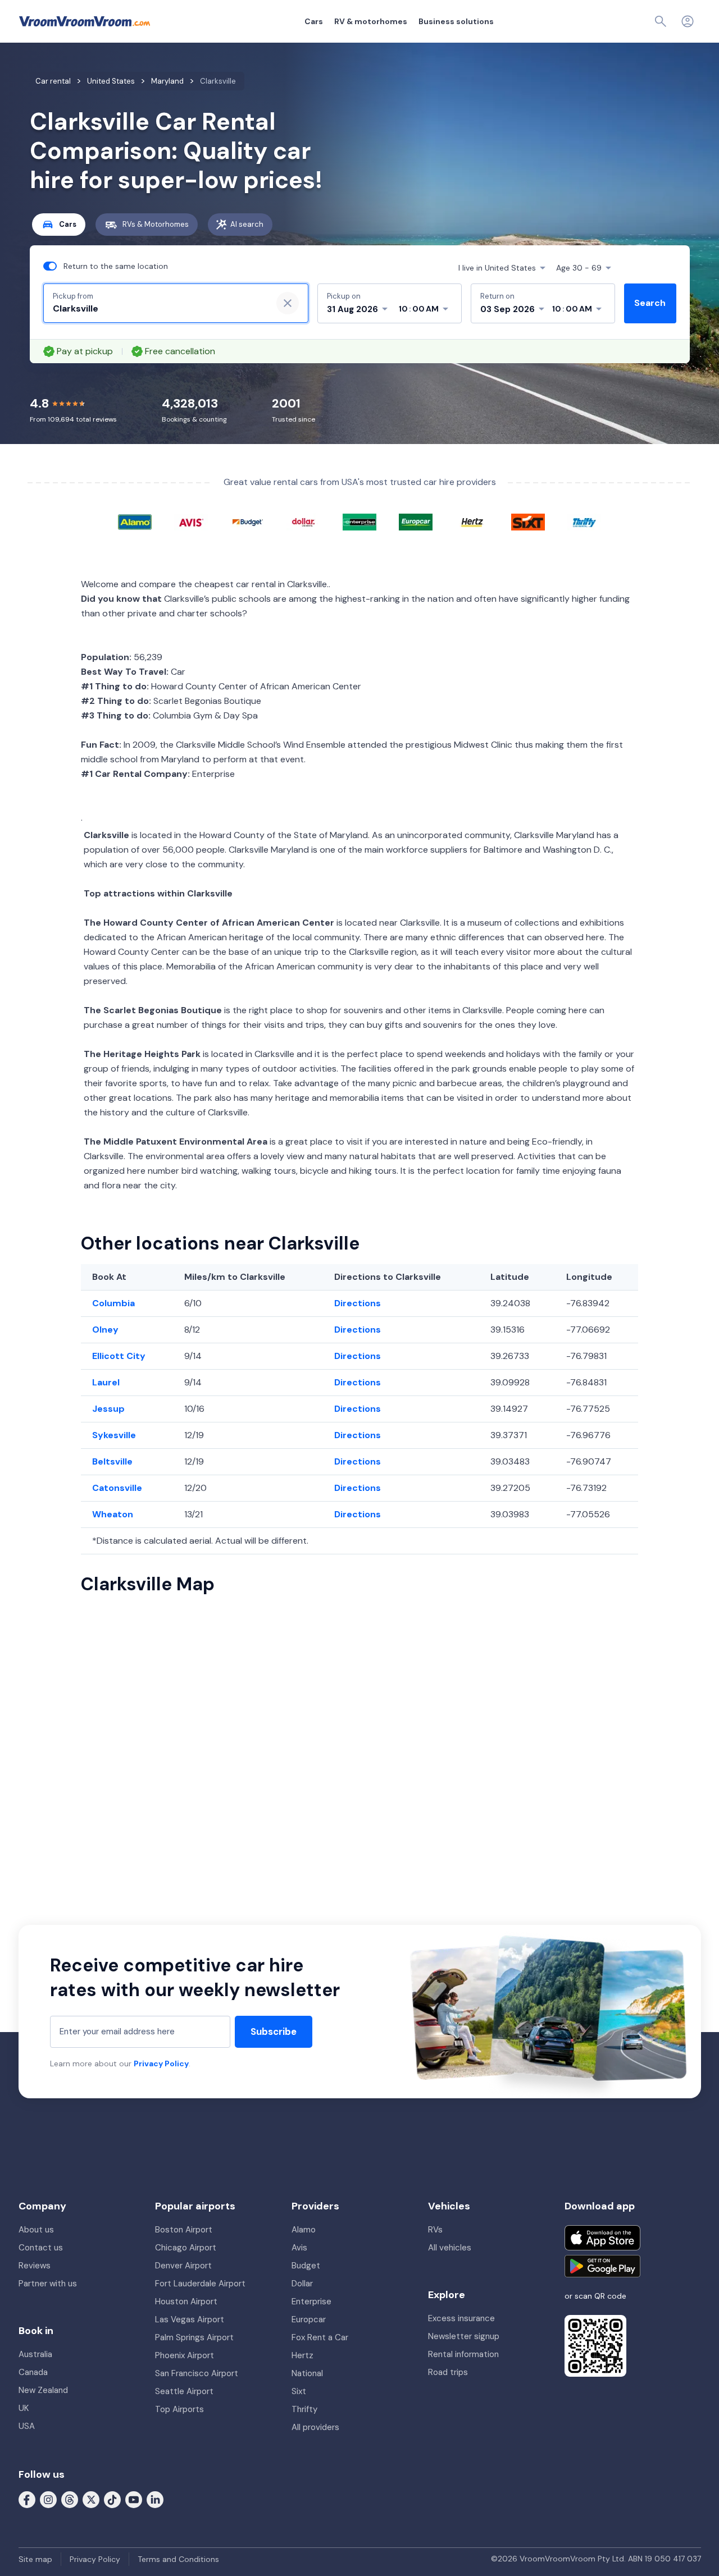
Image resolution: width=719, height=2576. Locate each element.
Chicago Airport (186, 2248)
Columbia (113, 1303)
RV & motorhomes (371, 21)
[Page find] (661, 21)
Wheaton (113, 1514)
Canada (33, 2372)
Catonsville (117, 1488)
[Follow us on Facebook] (27, 2499)
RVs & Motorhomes (156, 224)
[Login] (688, 21)
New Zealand (43, 2390)
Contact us (41, 2248)
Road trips (448, 2372)
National (307, 2373)
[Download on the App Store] (602, 2238)
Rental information (463, 2354)
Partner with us (48, 2284)
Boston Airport (184, 2230)
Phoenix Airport (185, 2355)
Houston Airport (186, 2302)
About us (36, 2230)
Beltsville (112, 1461)
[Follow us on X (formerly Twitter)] (91, 2499)
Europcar (309, 2319)
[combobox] (158, 309)
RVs (435, 2230)
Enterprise (311, 2302)
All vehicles (450, 2248)
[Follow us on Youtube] (134, 2499)
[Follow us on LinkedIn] (155, 2499)
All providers (315, 2427)
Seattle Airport (184, 2391)
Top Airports (179, 2409)
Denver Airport (183, 2266)
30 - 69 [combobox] (579, 268)
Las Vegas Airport (190, 2319)
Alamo (304, 2230)
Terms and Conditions (178, 2559)
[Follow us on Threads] (70, 2499)
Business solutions (456, 21)
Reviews (35, 2266)
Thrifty (304, 2409)
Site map (35, 2559)
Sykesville (114, 1435)
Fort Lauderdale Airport (200, 2284)
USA (27, 2426)
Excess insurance (461, 2318)
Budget (306, 2266)
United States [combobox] (497, 268)
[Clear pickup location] (288, 303)
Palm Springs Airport (194, 2337)
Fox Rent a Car (320, 2337)
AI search (247, 224)
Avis (299, 2248)
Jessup (108, 1409)
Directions (358, 1303)
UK (24, 2408)
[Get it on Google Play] (602, 2266)
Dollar (302, 2284)
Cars (314, 21)
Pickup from (73, 296)
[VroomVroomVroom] (85, 21)
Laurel (106, 1382)
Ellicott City (119, 1356)
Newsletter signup (464, 2336)
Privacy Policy (161, 2063)
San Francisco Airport (197, 2373)
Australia (35, 2354)
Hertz (302, 2355)
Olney (105, 1330)
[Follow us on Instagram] (48, 2499)
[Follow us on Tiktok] (112, 2499)
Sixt (299, 2391)
